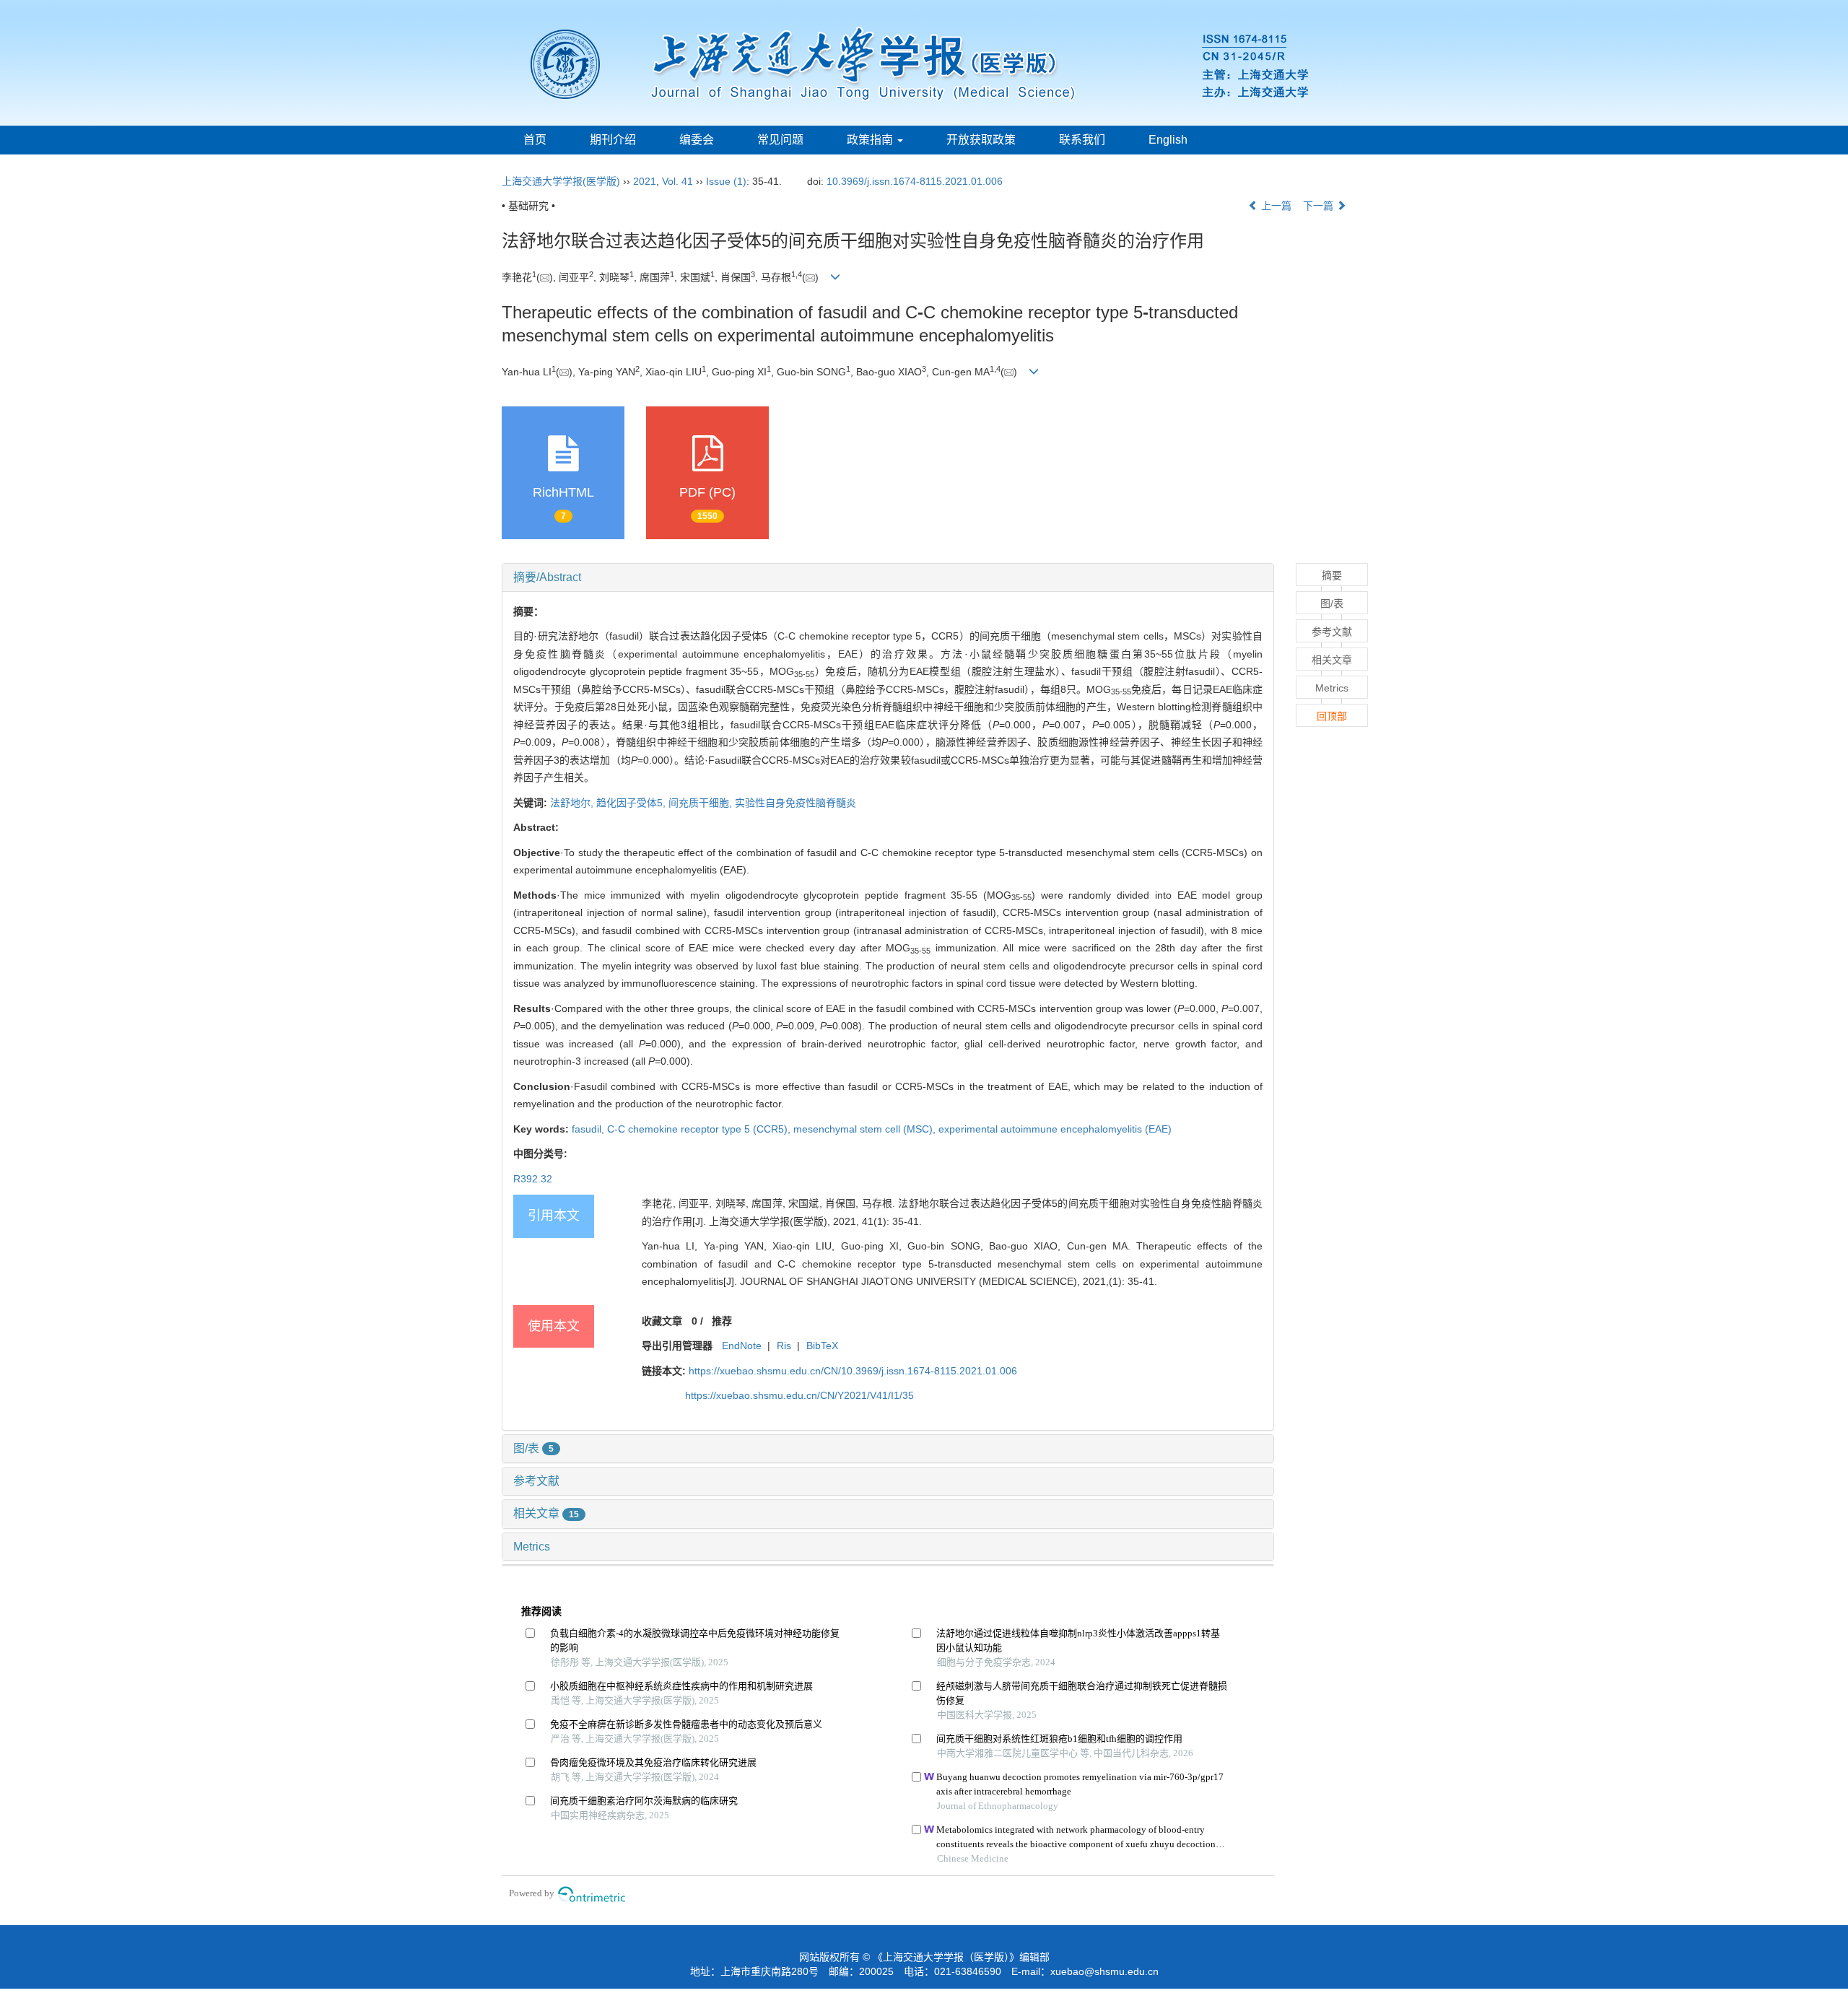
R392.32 (533, 1179)
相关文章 (546, 1513)
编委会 (697, 140)
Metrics (532, 1547)
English (1168, 140)
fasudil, (589, 1129)
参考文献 (536, 1481)
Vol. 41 (677, 181)
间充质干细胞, (702, 803)
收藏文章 (662, 1321)
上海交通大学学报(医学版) (561, 181)
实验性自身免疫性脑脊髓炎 (796, 803)
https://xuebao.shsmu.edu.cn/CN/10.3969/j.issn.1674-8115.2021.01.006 (853, 1371)
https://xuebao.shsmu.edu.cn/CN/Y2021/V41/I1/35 (799, 1395)
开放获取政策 (981, 140)
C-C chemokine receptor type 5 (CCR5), (700, 1129)
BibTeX (822, 1346)
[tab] (888, 577)
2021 (645, 181)
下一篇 (1320, 206)
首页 (535, 140)
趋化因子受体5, (632, 803)
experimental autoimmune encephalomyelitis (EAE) (1055, 1129)
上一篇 (1275, 206)
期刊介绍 (613, 140)
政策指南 (871, 140)
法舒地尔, (573, 803)
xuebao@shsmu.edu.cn (1104, 1971)
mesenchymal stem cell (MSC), (866, 1129)
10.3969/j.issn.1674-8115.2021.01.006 (915, 181)
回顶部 (1332, 716)
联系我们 (1082, 140)
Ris (784, 1346)
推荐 (722, 1321)
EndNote (742, 1346)
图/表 (533, 1448)
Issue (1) (726, 181)
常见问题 (780, 140)
